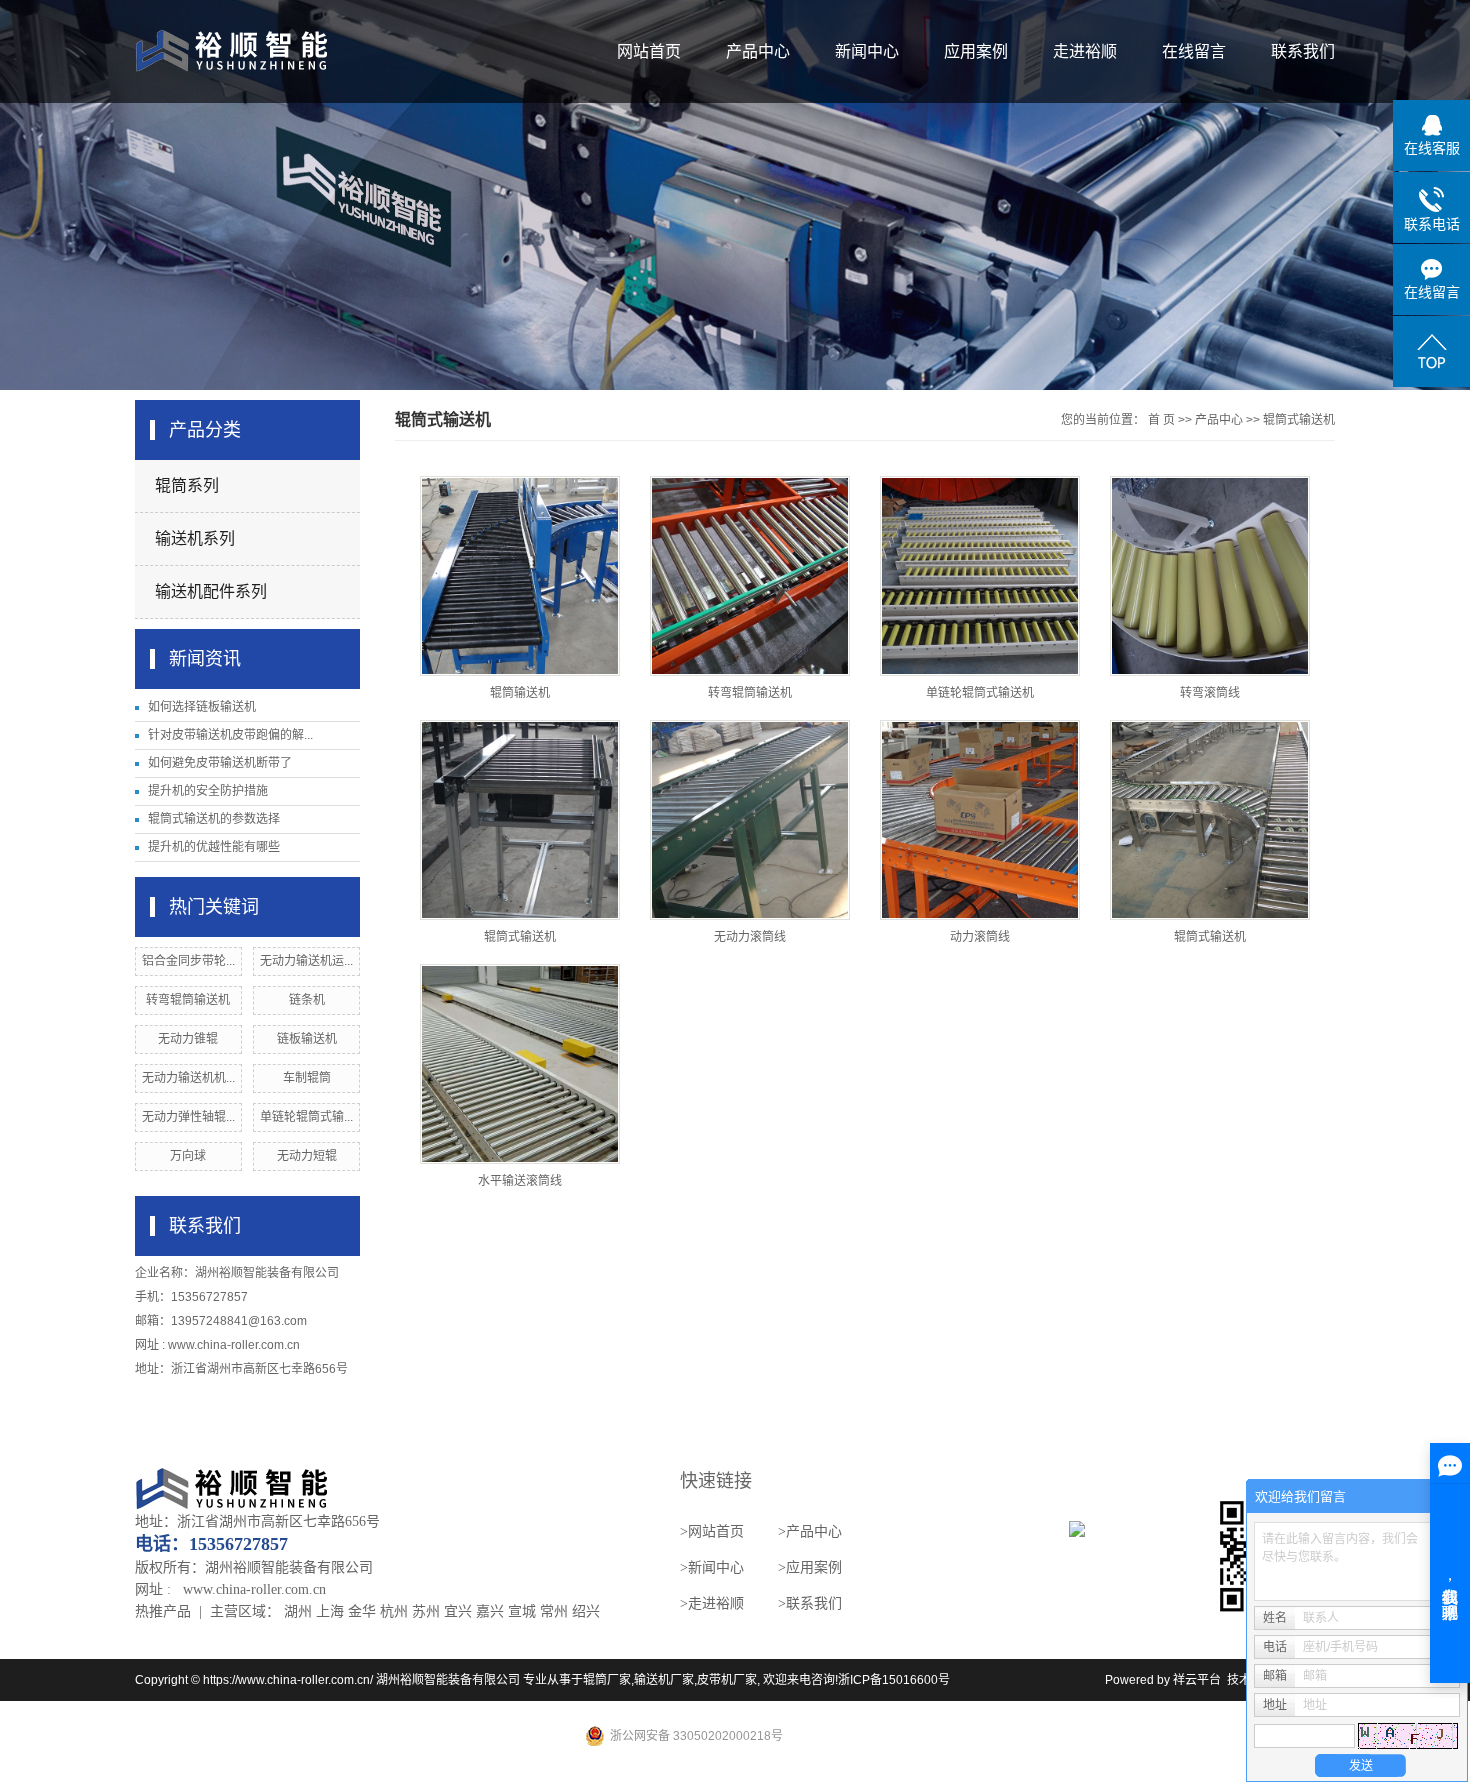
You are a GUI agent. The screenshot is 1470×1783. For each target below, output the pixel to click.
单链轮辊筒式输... (306, 1117)
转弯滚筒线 (1210, 693)
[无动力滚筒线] (750, 820)
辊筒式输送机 (1299, 420)
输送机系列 (195, 538)
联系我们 (1303, 51)
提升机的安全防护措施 (208, 791)
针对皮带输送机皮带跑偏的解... (230, 735)
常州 (554, 1611)
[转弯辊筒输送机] (750, 576)
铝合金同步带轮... (188, 961)
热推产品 (163, 1611)
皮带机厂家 (727, 1680)
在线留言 (1194, 51)
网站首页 (649, 51)
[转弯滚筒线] (1210, 576)
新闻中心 (867, 51)
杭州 (394, 1611)
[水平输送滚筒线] (520, 1064)
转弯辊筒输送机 (188, 1000)
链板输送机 (307, 1039)
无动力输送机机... (188, 1078)
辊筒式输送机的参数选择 (214, 819)
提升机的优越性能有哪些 (214, 847)
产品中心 (758, 51)
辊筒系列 (187, 485)
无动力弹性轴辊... (188, 1117)
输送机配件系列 (211, 591)
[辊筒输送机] (520, 576)
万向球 (188, 1156)
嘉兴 (490, 1611)
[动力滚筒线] (980, 820)
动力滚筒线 (980, 937)
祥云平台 (1197, 1680)
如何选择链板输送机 (202, 707)
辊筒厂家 (607, 1680)
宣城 (522, 1611)
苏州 (426, 1611)
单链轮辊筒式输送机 (980, 693)
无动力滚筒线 (750, 937)
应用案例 (976, 51)
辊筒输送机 (520, 693)
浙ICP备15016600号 (894, 1680)
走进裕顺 (1085, 51)
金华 (362, 1611)
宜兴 (458, 1611)
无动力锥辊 (188, 1039)
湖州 (298, 1611)
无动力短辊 (307, 1156)
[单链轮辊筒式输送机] (980, 576)
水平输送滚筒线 (520, 1181)
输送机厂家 (664, 1680)
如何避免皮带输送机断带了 (220, 763)
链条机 (307, 1000)
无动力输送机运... (306, 961)
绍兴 (586, 1611)
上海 (330, 1611)
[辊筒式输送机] (520, 820)
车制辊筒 (307, 1078)
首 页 (1161, 420)
